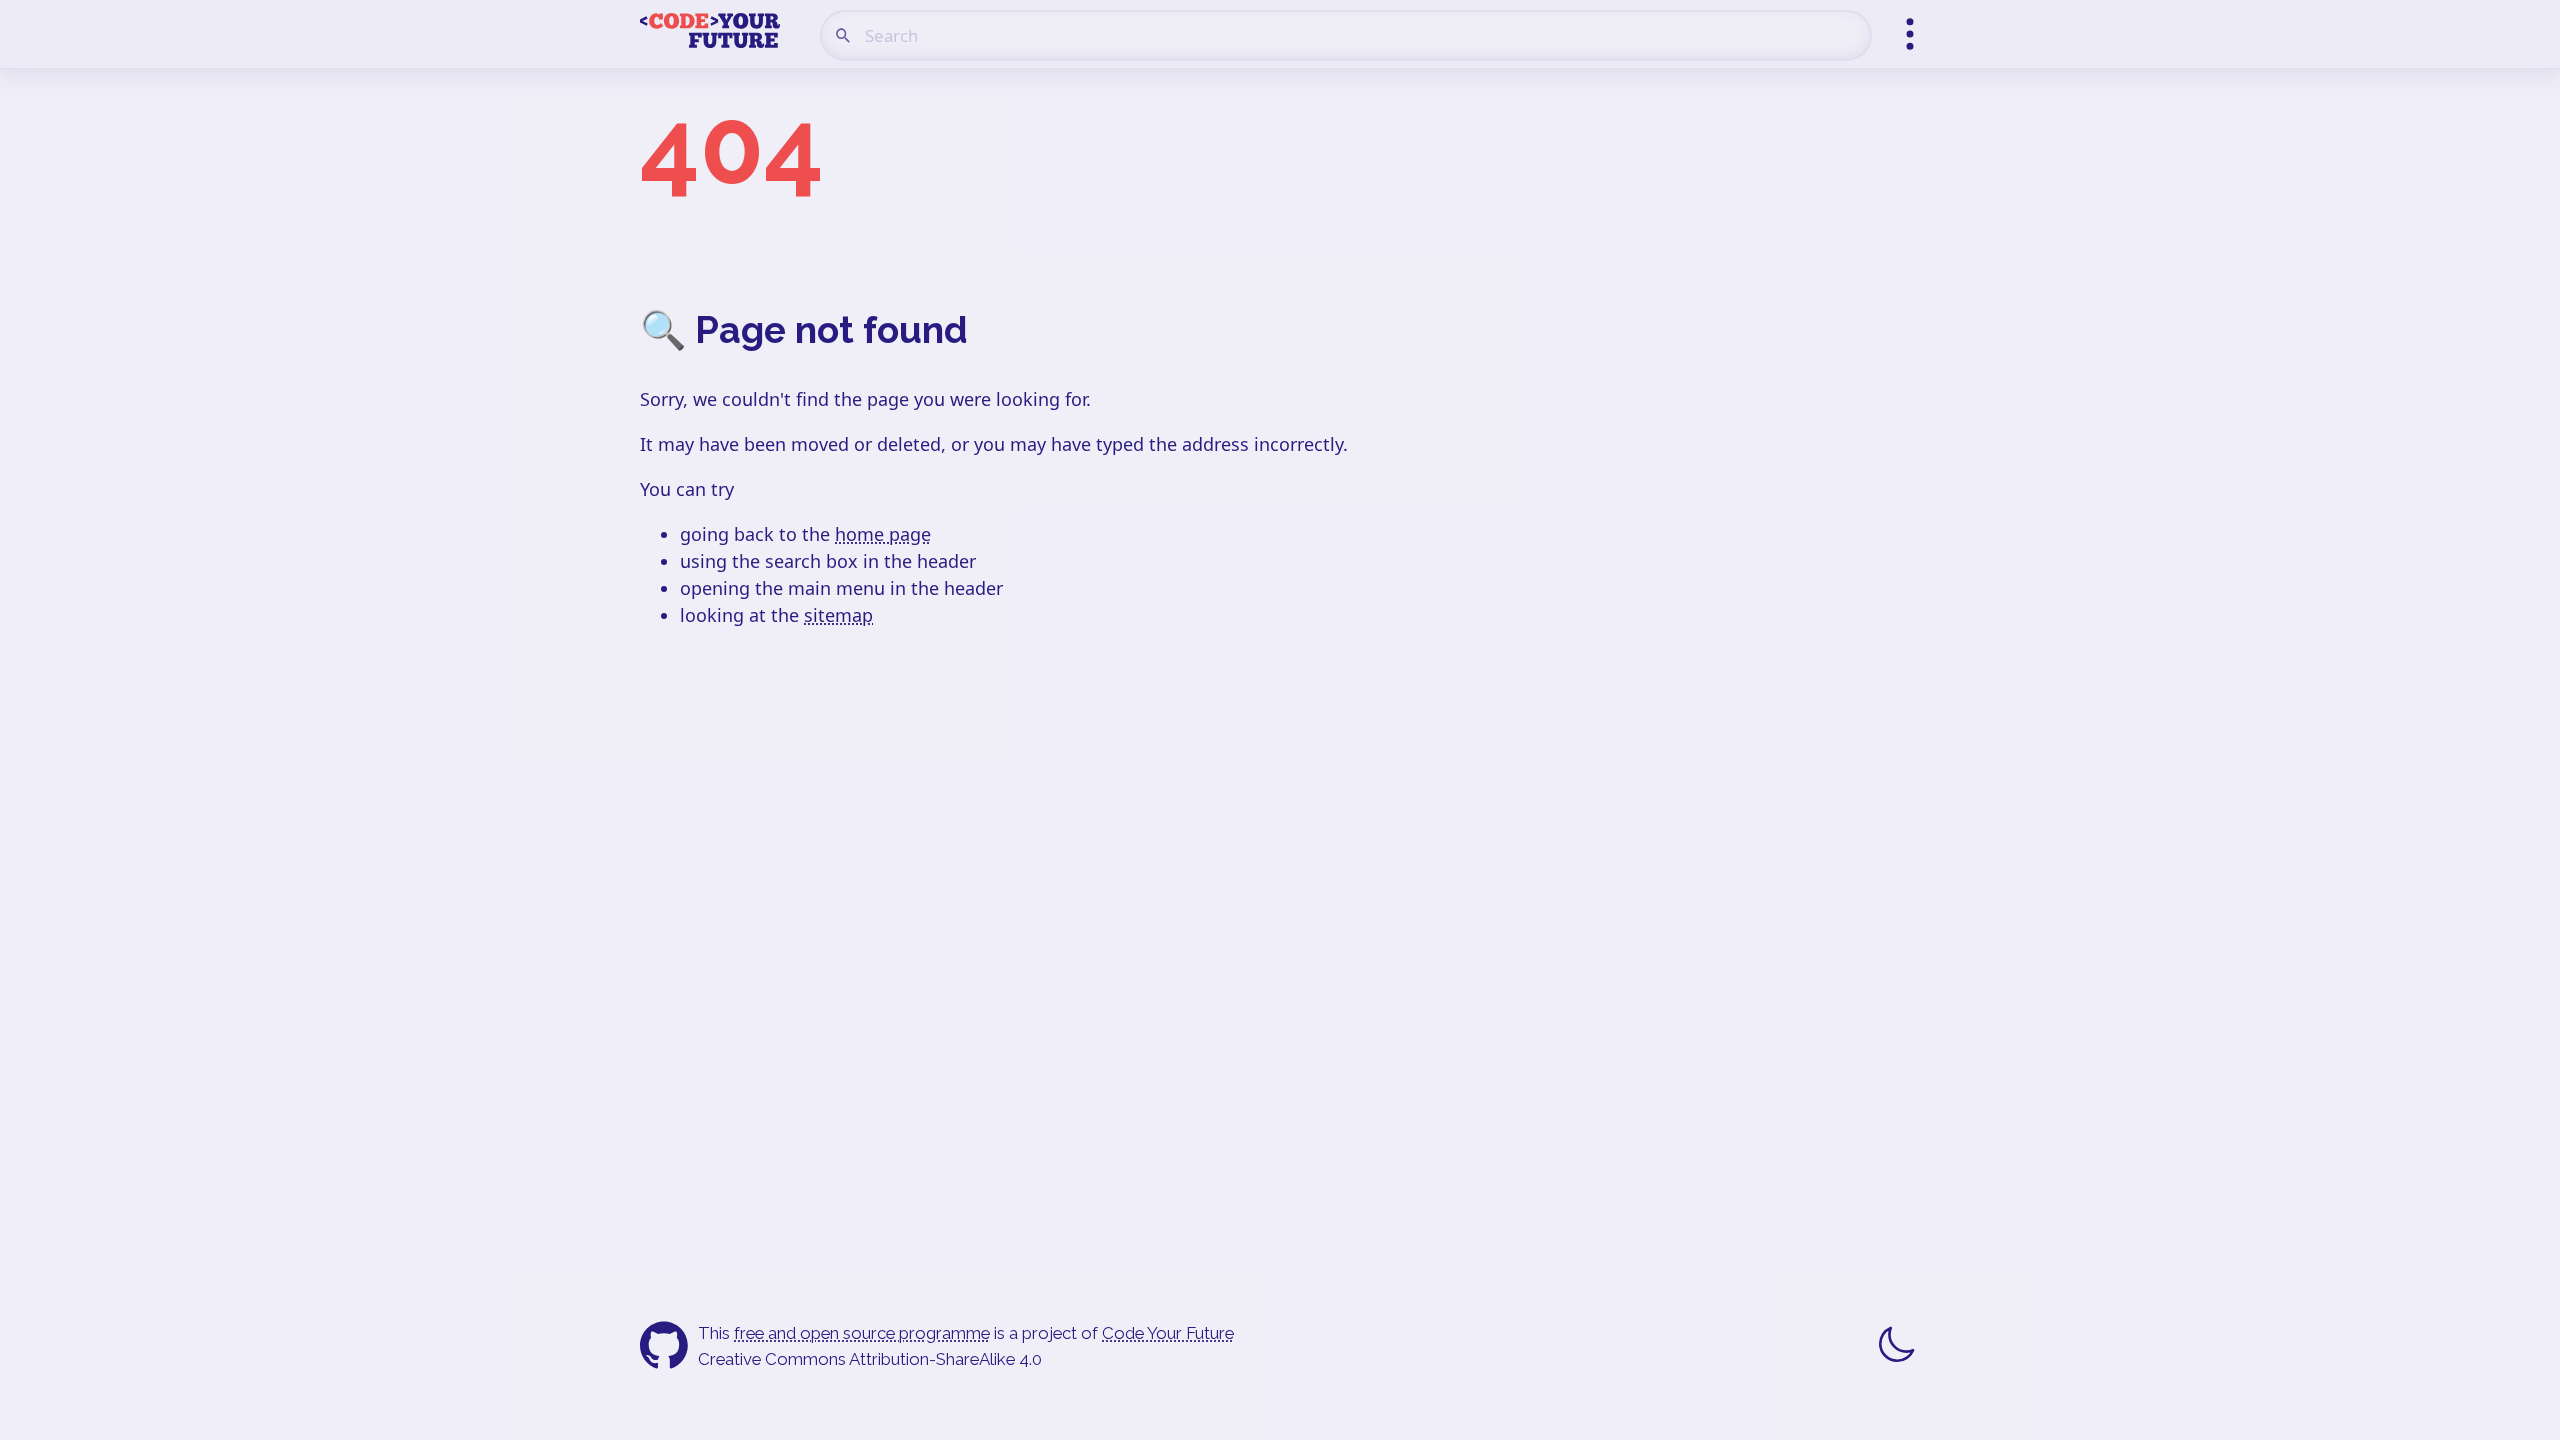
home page (883, 534)
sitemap (838, 615)
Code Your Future (1168, 1333)
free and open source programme (862, 1333)
